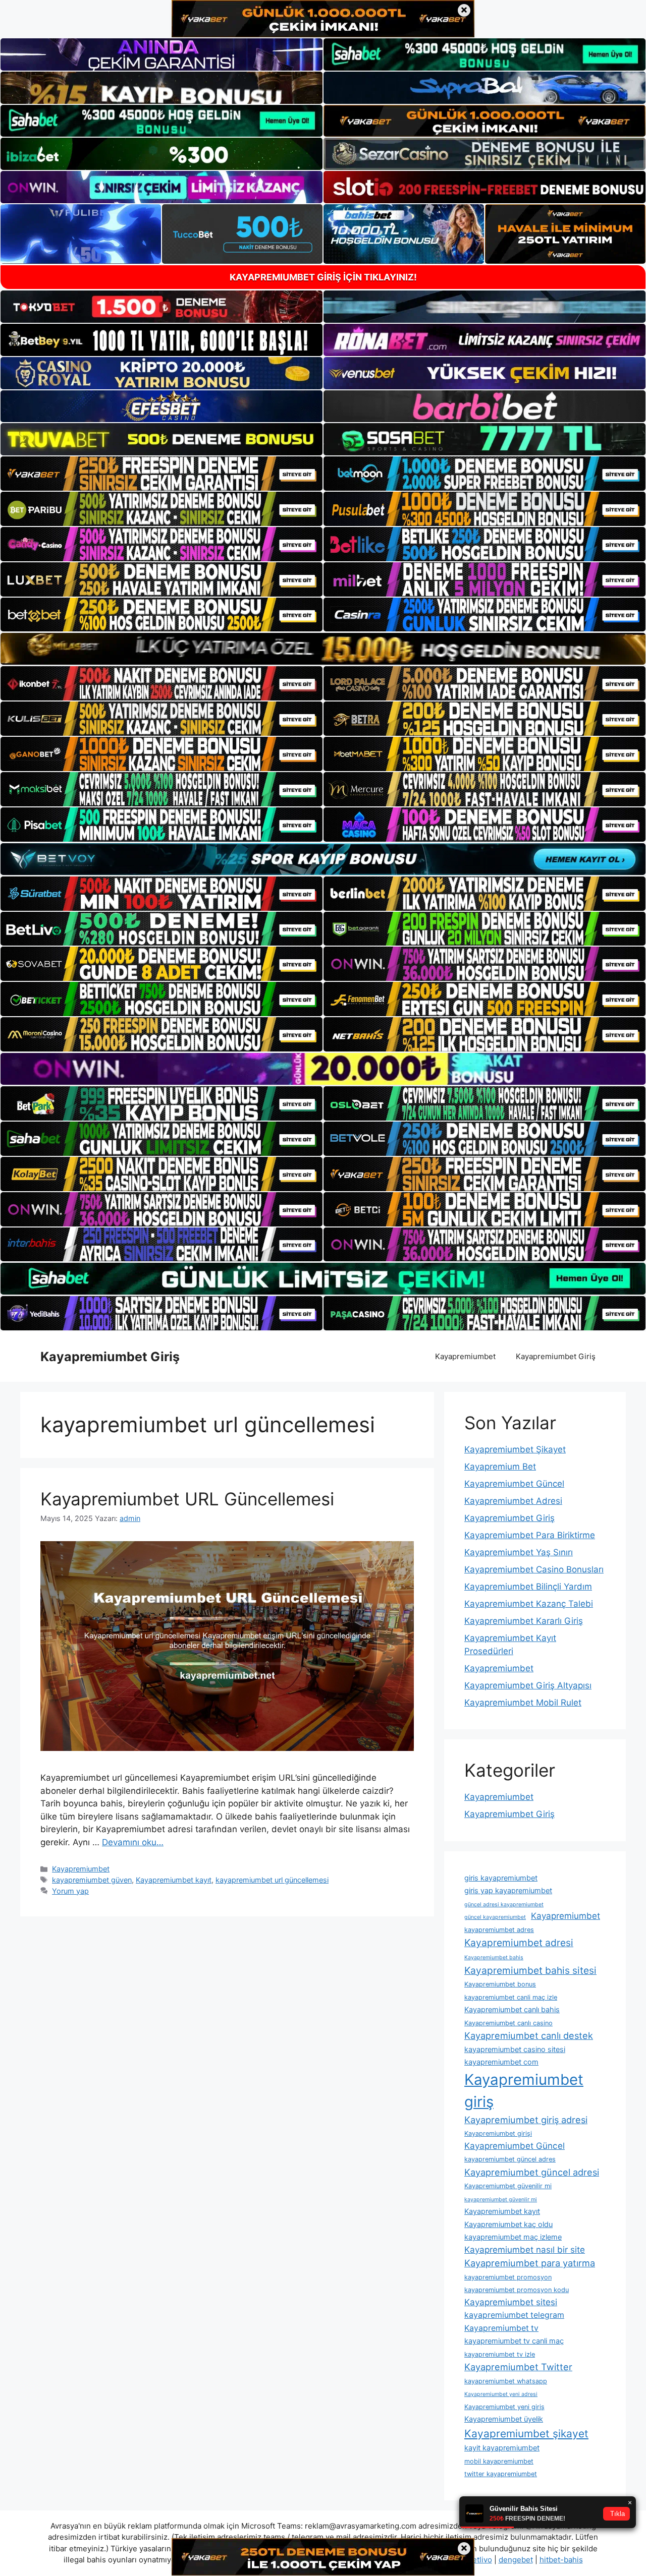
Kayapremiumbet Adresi (513, 1501)
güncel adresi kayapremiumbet (504, 1905)
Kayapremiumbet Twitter (518, 2367)
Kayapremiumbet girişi (498, 2133)
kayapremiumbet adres (499, 1930)
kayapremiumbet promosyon (508, 2277)
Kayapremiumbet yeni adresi (501, 2394)
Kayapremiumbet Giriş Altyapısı (528, 1685)
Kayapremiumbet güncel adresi (532, 2172)
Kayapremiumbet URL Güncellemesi (187, 1499)
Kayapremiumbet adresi (519, 1943)
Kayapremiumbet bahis (494, 1957)
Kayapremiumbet (465, 1356)
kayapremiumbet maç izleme (513, 2237)
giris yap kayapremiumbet (508, 1890)
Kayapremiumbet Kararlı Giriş (524, 1621)
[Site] (161, 474)
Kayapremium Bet (500, 1467)
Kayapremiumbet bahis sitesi (530, 1970)
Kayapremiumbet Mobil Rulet (523, 1703)
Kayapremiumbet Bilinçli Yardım (528, 1587)
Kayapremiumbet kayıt (174, 1880)
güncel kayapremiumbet (495, 1917)
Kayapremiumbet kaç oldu (508, 2224)
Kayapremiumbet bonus (500, 1984)
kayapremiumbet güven (92, 1880)
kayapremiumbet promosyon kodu (517, 2290)
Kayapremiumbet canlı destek (529, 2035)
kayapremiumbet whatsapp (506, 2381)
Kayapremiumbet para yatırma (530, 2263)
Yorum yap (70, 1891)
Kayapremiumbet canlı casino (508, 2023)
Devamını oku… (133, 1842)
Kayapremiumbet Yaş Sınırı (519, 1552)
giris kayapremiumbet (501, 1878)
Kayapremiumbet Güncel (514, 1484)
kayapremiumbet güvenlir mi (501, 2200)
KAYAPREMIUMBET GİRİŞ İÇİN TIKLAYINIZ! (323, 277)
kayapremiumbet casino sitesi (515, 2049)
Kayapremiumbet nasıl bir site (525, 2250)
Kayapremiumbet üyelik (504, 2419)
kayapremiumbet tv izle (500, 2354)
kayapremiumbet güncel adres (510, 2159)
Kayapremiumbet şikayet (526, 2434)
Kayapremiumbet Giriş (110, 1357)
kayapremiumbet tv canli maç (514, 2341)
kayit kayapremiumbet (502, 2448)
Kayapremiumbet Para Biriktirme (530, 1535)
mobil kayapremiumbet (499, 2461)
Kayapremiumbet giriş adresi (526, 2120)
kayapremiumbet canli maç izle (511, 1997)
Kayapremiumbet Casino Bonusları (534, 1569)
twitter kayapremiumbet (501, 2474)
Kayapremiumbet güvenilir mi (508, 2186)
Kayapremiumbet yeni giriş (504, 2407)
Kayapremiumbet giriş (524, 2091)
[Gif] (323, 649)
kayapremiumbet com (501, 2062)
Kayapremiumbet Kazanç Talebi (529, 1604)
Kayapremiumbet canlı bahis (512, 2009)
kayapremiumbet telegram (514, 2315)
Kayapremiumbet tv (501, 2328)
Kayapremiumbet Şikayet (515, 1449)
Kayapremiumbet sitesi (511, 2302)
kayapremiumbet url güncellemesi (272, 1880)
